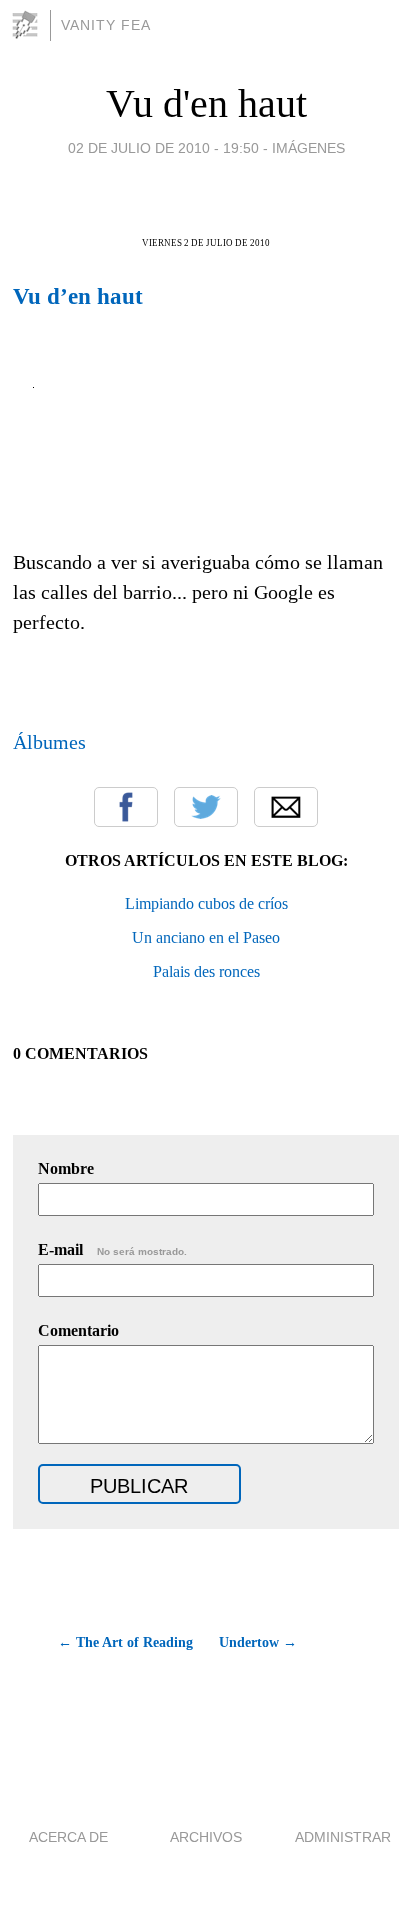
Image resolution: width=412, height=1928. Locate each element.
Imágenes (308, 148)
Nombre (66, 1168)
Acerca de (68, 1837)
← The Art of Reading (125, 1642)
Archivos (206, 1837)
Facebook (126, 807)
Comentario (78, 1330)
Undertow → (258, 1642)
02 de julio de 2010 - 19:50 (163, 148)
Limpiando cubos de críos (206, 903)
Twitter (206, 807)
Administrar (343, 1837)
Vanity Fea (106, 25)
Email (286, 807)
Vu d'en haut (206, 103)
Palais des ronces (206, 971)
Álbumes (49, 742)
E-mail (112, 1249)
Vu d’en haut (78, 296)
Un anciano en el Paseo (206, 937)
